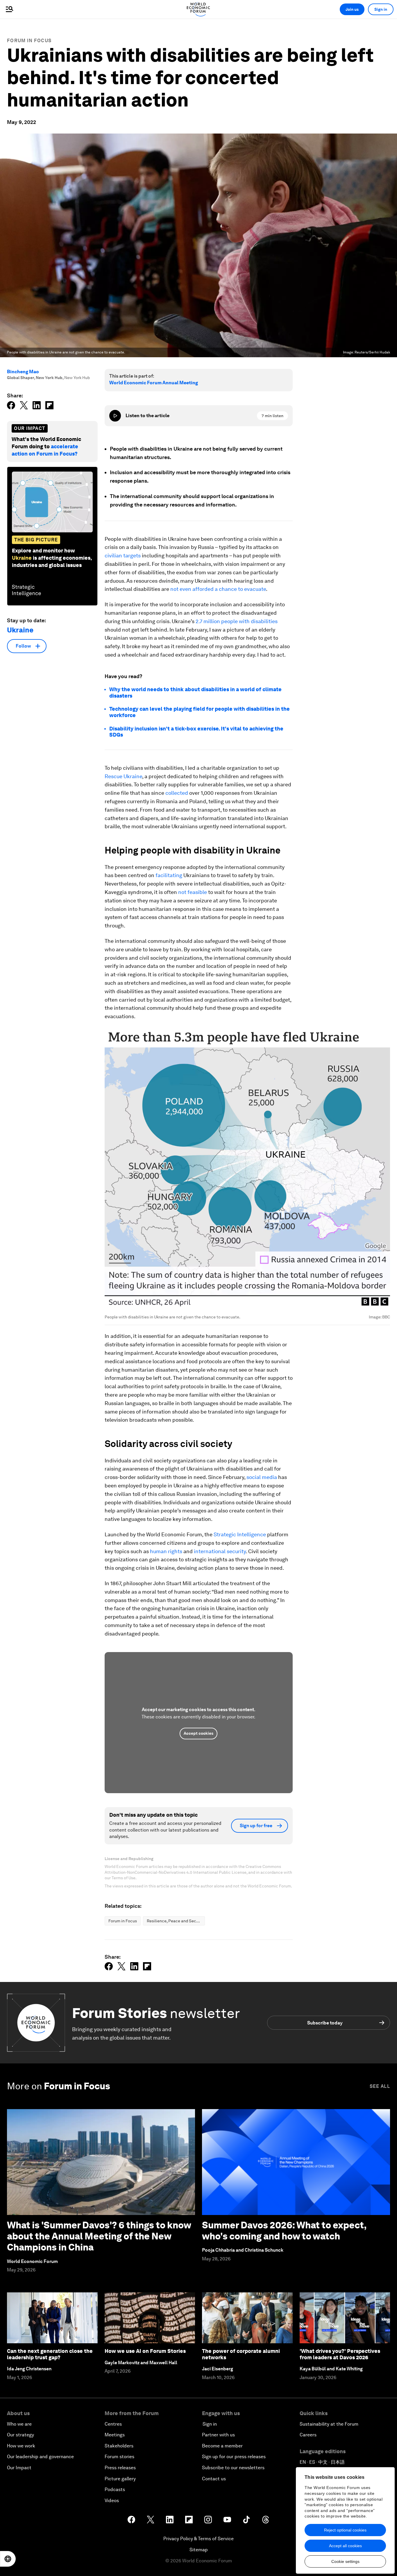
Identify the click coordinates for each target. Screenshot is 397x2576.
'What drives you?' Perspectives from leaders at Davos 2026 (340, 2354)
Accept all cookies (345, 2546)
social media (262, 1477)
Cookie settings (345, 2561)
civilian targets (123, 555)
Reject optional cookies (345, 2530)
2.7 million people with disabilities (237, 621)
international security (220, 1551)
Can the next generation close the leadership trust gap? (50, 2354)
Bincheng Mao (23, 372)
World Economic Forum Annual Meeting (154, 383)
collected (177, 793)
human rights (166, 1551)
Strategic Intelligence (240, 1534)
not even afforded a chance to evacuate (218, 589)
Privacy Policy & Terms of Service (199, 2539)
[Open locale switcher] (8, 2559)
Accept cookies (199, 1733)
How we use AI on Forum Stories (145, 2351)
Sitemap (199, 2550)
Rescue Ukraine (123, 776)
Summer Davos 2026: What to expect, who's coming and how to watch (284, 2231)
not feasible (193, 892)
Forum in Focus (29, 41)
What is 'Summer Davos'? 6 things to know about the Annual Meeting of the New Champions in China (99, 2236)
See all (380, 2086)
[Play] (115, 416)
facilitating (169, 875)
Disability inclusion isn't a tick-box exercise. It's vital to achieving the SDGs (196, 732)
